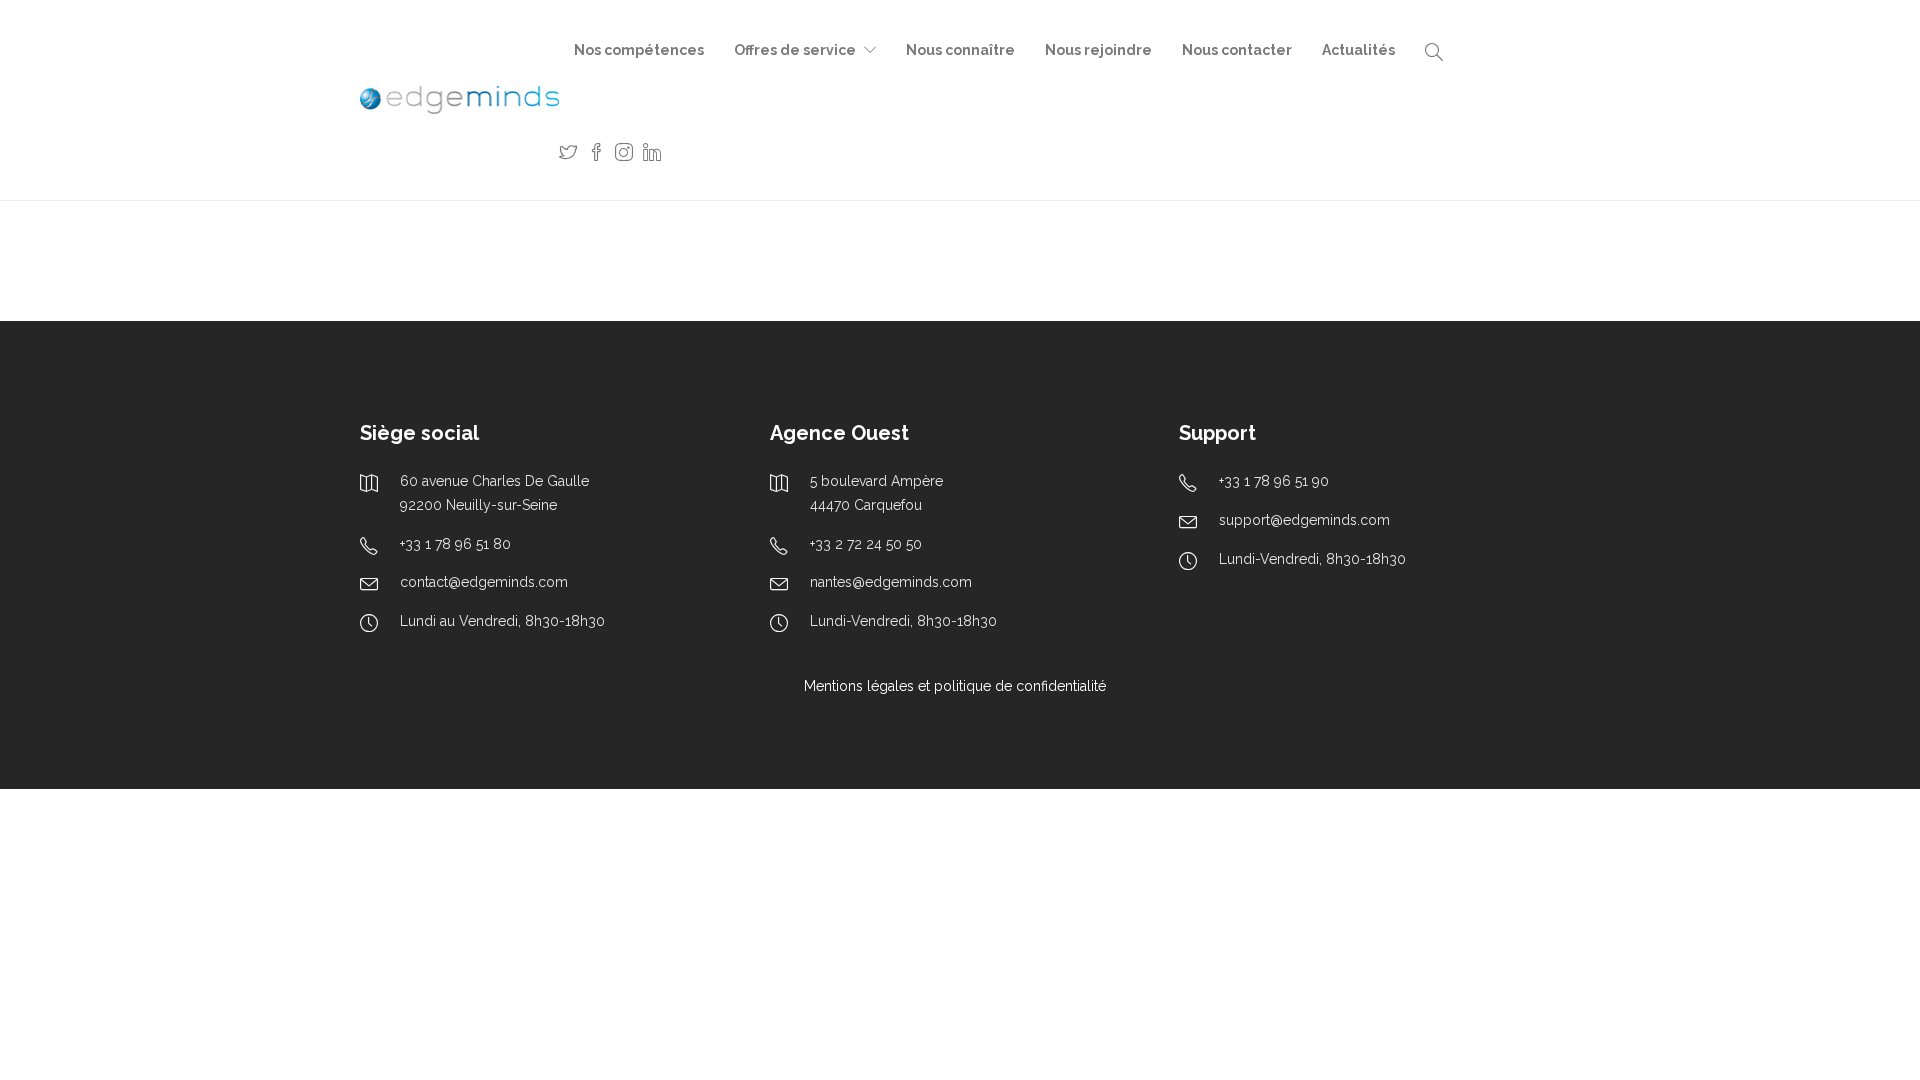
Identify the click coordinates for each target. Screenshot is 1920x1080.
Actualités (1358, 50)
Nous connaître (960, 50)
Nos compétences (639, 50)
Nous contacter (1237, 50)
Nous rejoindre (1098, 50)
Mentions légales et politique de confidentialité (955, 686)
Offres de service (795, 50)
